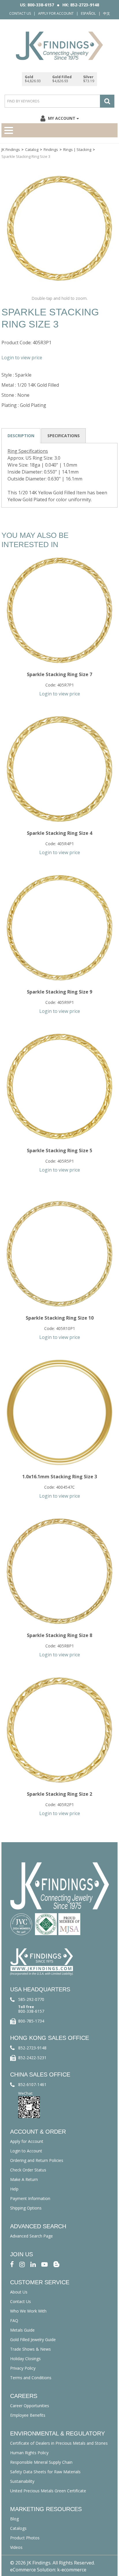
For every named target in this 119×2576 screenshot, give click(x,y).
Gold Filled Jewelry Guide (33, 2340)
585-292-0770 (31, 1999)
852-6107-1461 (32, 2084)
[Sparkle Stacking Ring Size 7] (59, 610)
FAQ (14, 2320)
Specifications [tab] (64, 436)
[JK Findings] (59, 46)
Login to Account (26, 2151)
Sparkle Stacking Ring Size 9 (59, 992)
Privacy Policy (23, 2368)
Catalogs (18, 2528)
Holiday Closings (25, 2359)
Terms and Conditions (31, 2378)
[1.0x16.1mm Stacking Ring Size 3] (59, 1413)
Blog (14, 2519)
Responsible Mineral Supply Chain (41, 2462)
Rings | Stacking (77, 149)
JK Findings (11, 149)
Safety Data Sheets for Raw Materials (45, 2472)
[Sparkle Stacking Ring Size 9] (59, 928)
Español (88, 13)
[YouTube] (44, 2264)
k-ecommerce (72, 2570)
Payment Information (30, 2198)
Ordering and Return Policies (37, 2160)
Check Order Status (28, 2170)
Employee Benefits (28, 2415)
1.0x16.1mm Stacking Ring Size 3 (60, 1477)
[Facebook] (12, 2264)
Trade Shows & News (30, 2349)
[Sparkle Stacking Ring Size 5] (59, 1086)
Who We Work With (28, 2311)
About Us (19, 2292)
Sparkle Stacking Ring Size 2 (59, 1794)
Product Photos (25, 2538)
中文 (107, 13)
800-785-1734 (31, 2021)
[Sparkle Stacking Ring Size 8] (59, 1571)
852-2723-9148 (32, 2048)
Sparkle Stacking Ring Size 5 (59, 1150)
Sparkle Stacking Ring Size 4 (59, 833)
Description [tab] (21, 436)
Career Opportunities (30, 2406)
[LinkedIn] (33, 2264)
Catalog (32, 149)
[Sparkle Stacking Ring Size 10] (59, 1254)
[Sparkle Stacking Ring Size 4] (59, 769)
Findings (51, 149)
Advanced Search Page (31, 2236)
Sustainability (22, 2481)
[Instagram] (22, 2264)
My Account (62, 118)
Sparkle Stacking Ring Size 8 (59, 1635)
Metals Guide (22, 2330)
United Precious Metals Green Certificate (48, 2491)
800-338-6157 (31, 2011)
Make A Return (24, 2179)
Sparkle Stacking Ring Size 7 (59, 674)
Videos (16, 2547)
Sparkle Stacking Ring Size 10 (60, 1318)
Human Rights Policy (29, 2453)
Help (14, 2189)
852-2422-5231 (32, 2058)
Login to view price (22, 358)
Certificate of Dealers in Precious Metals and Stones (59, 2443)
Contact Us (20, 13)
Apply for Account (56, 13)
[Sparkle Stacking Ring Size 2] (59, 1730)
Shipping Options (26, 2208)
